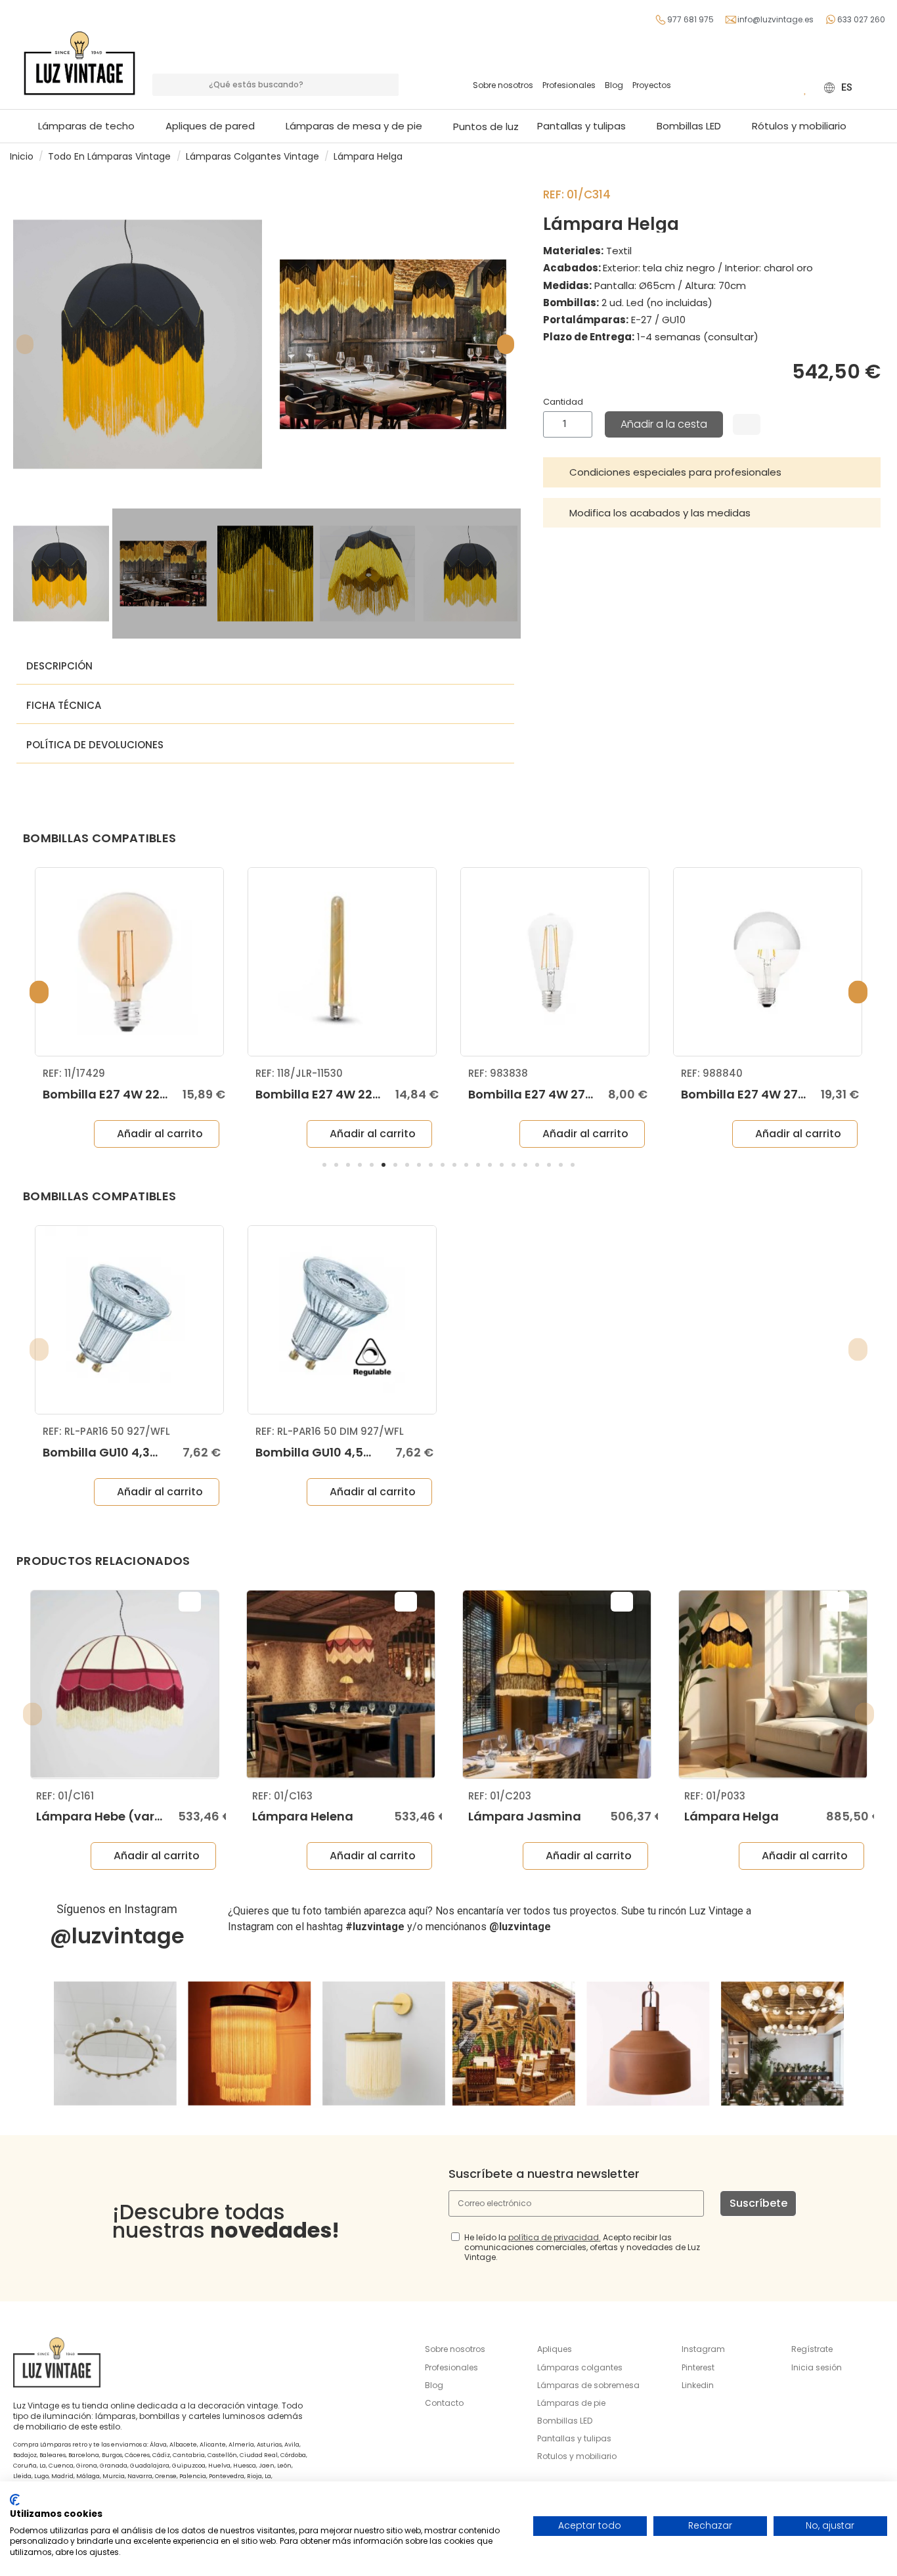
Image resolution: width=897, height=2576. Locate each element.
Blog (614, 85)
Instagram (703, 2349)
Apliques (555, 2349)
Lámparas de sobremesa (588, 2385)
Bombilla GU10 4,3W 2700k (122, 1452)
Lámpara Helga (732, 1816)
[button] (360, 126)
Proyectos (652, 85)
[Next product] (882, 156)
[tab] (712, 472)
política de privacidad (554, 2237)
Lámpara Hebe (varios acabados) (141, 1816)
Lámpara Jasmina (525, 1816)
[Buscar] (387, 85)
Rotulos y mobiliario (577, 2456)
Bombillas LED (565, 2421)
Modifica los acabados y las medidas (660, 513)
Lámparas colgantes (580, 2367)
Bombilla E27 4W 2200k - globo (136, 1094)
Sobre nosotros (503, 85)
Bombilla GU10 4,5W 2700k (335, 1452)
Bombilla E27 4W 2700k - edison (565, 1094)
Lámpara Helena (303, 1816)
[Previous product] (869, 156)
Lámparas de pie (571, 2403)
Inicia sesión (817, 2367)
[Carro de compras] (786, 87)
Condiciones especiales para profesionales (675, 472)
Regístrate (812, 2349)
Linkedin (698, 2385)
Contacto (444, 2403)
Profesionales (569, 85)
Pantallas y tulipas (574, 2438)
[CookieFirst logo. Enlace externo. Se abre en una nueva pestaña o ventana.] (15, 2500)
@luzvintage (117, 1936)
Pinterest (698, 2367)
